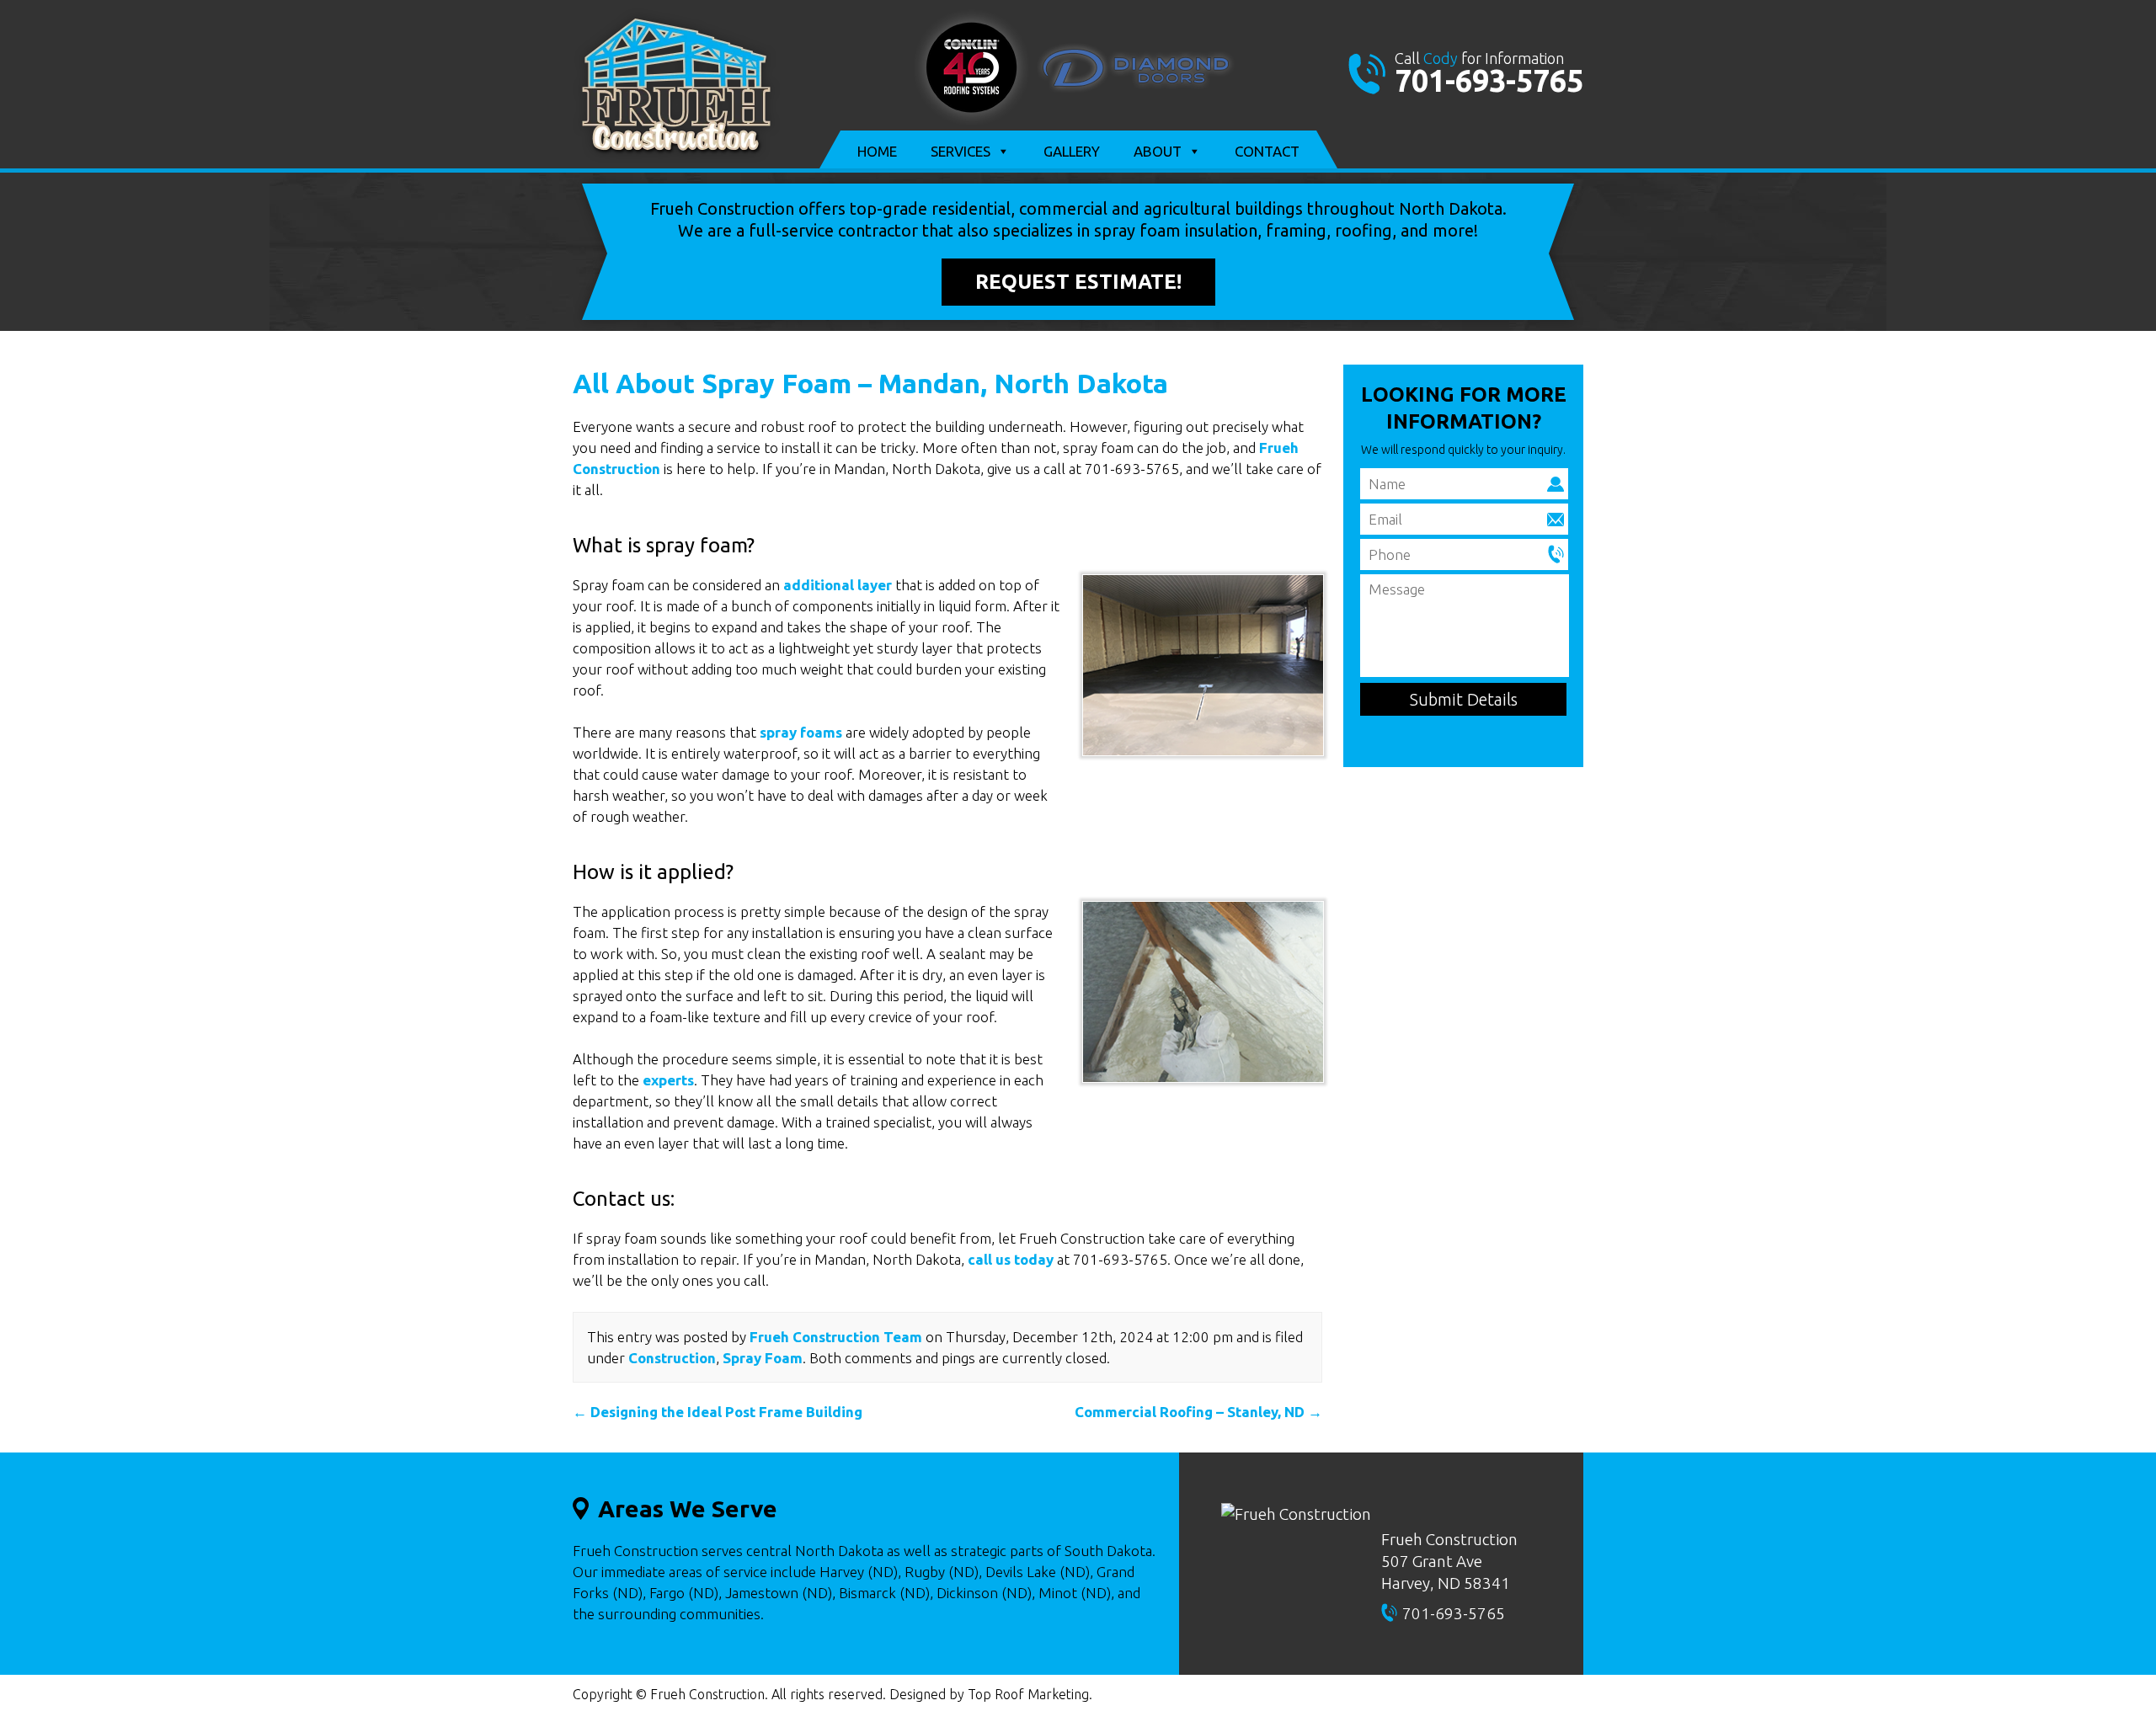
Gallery (1072, 151)
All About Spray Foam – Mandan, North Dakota (870, 383)
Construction (672, 1358)
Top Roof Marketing (1028, 1694)
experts (668, 1080)
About (1158, 151)
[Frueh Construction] (676, 157)
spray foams (801, 732)
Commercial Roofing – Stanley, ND (1198, 1412)
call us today (1011, 1259)
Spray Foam (763, 1358)
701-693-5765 (1489, 80)
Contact (1267, 151)
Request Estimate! (1078, 282)
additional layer (838, 585)
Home (877, 151)
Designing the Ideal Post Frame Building (718, 1412)
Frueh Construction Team (836, 1337)
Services (961, 151)
